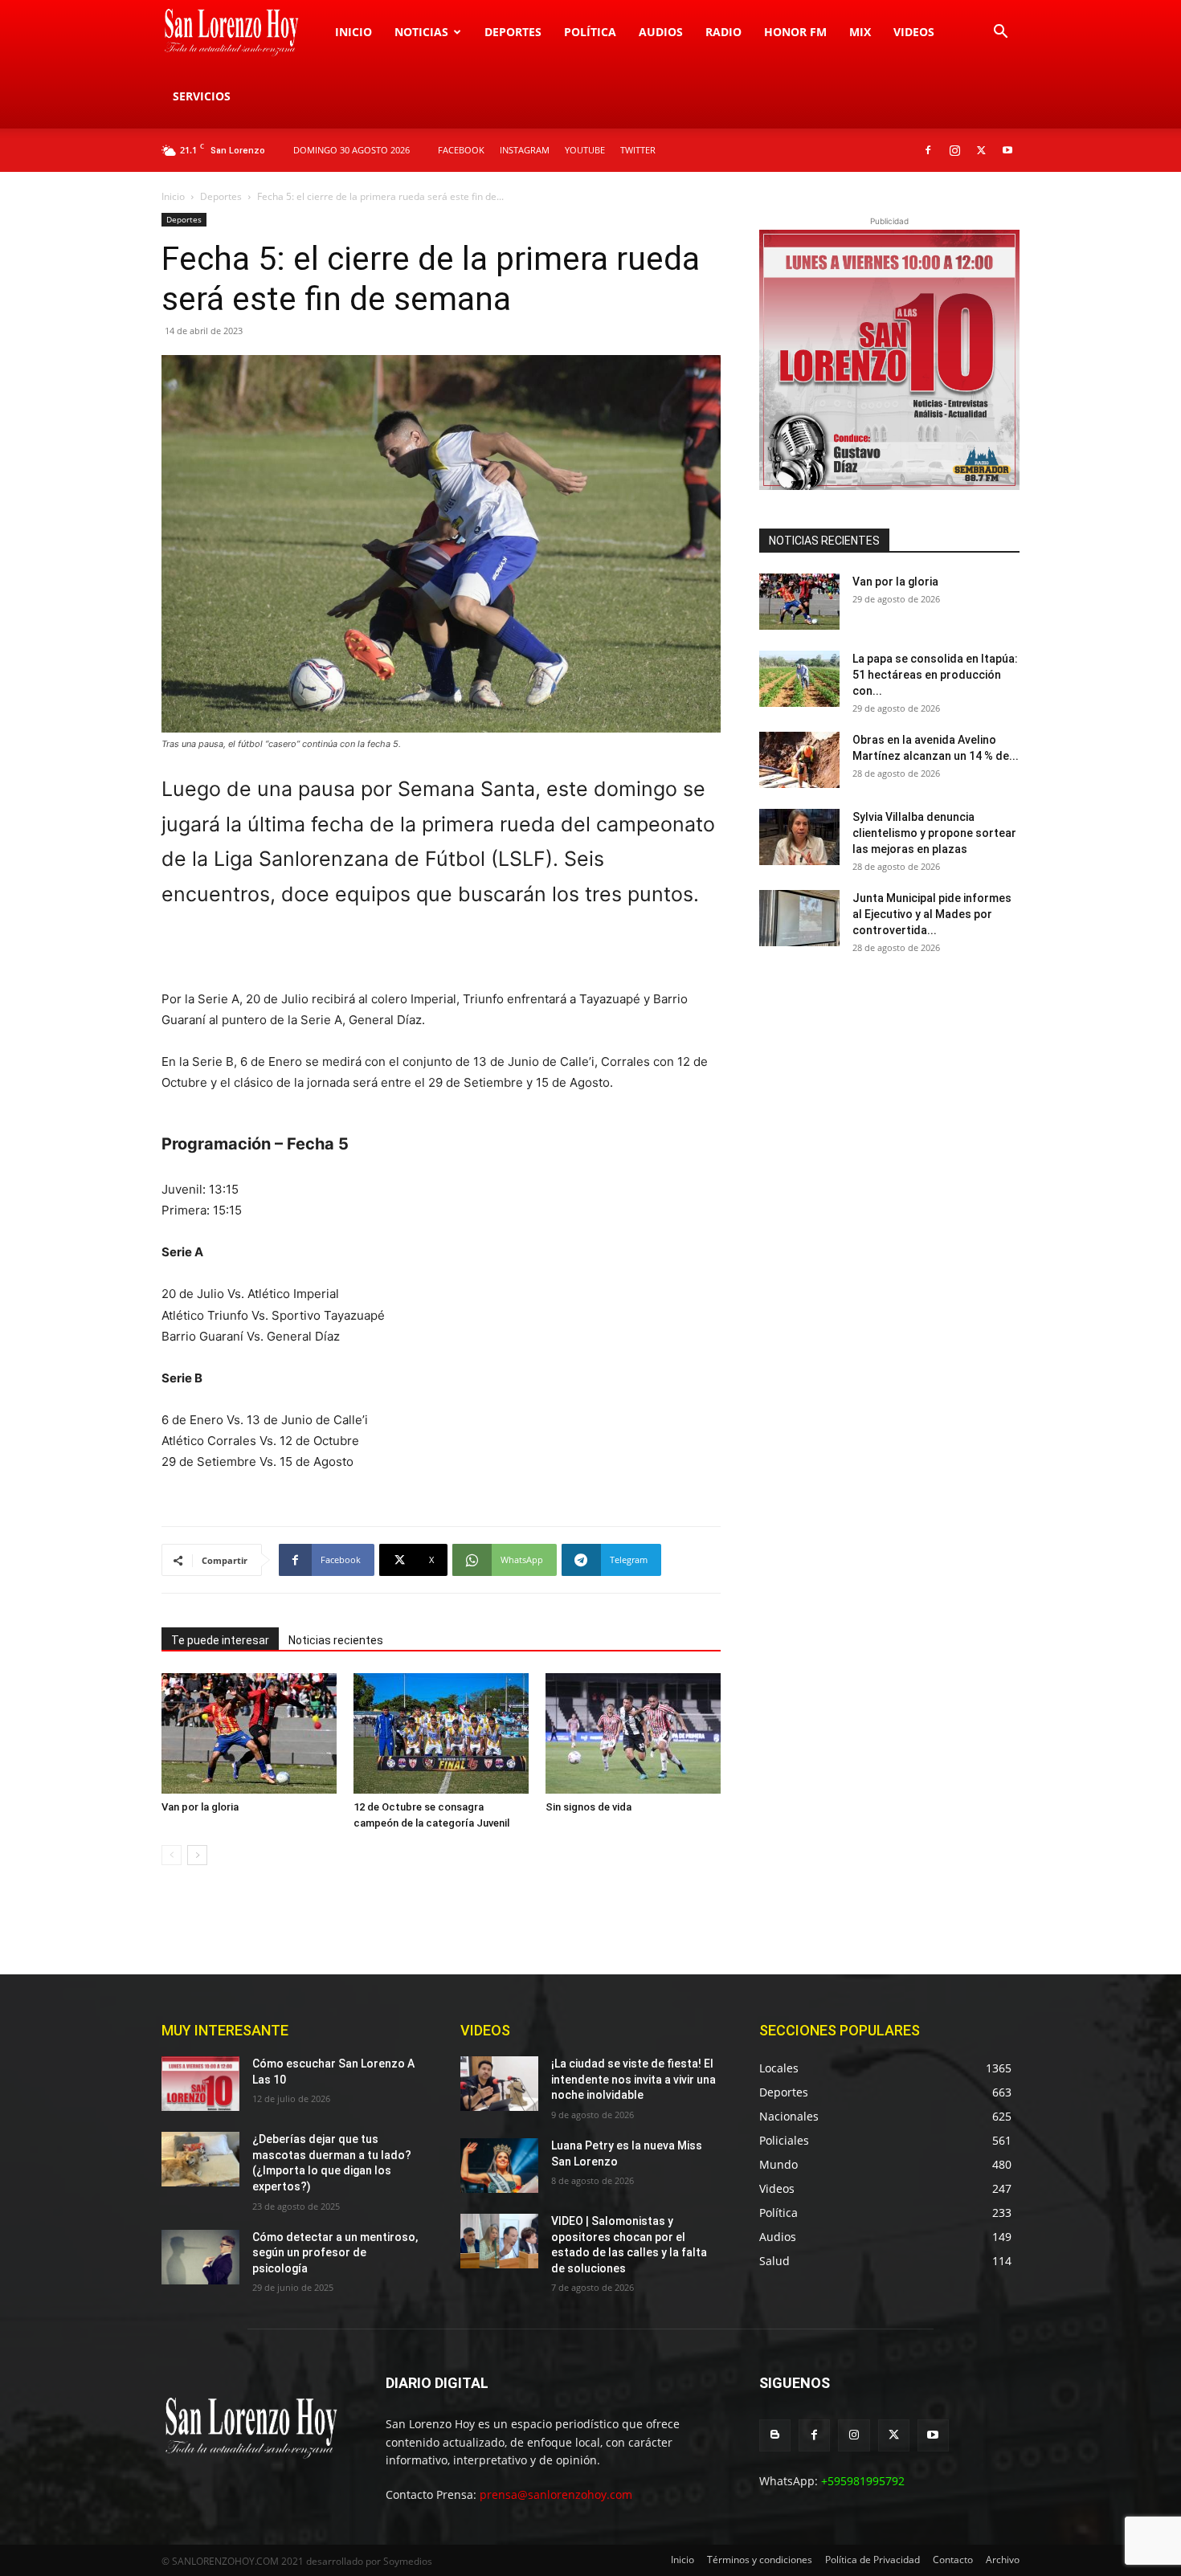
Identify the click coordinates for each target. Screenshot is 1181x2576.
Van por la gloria (200, 1807)
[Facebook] (928, 150)
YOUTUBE (585, 150)
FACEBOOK (461, 150)
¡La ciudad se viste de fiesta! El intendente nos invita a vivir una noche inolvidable (633, 2079)
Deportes (513, 32)
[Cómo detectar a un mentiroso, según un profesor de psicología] (200, 2257)
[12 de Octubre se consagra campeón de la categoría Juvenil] (441, 1733)
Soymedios (408, 2561)
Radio (723, 32)
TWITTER (638, 150)
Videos (914, 32)
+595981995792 (863, 2481)
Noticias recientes (336, 1640)
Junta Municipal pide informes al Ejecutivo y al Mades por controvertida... (932, 914)
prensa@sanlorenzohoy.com (556, 2494)
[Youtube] (1007, 150)
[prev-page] (172, 1855)
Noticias (421, 32)
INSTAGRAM (525, 150)
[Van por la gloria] (249, 1733)
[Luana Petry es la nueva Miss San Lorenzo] (499, 2166)
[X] (981, 150)
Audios (661, 32)
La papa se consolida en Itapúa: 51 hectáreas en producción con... (935, 675)
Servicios (202, 96)
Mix (860, 32)
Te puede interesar (220, 1640)
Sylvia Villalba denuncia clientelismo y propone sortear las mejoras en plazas (934, 833)
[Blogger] (775, 2435)
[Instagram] (954, 150)
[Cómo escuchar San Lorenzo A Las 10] (200, 2084)
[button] (1000, 33)
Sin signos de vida (588, 1807)
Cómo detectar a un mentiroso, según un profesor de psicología (335, 2253)
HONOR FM (795, 32)
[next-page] (197, 1855)
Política (590, 32)
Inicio (353, 32)
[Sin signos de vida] (633, 1733)
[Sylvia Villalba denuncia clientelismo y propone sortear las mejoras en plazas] (799, 837)
